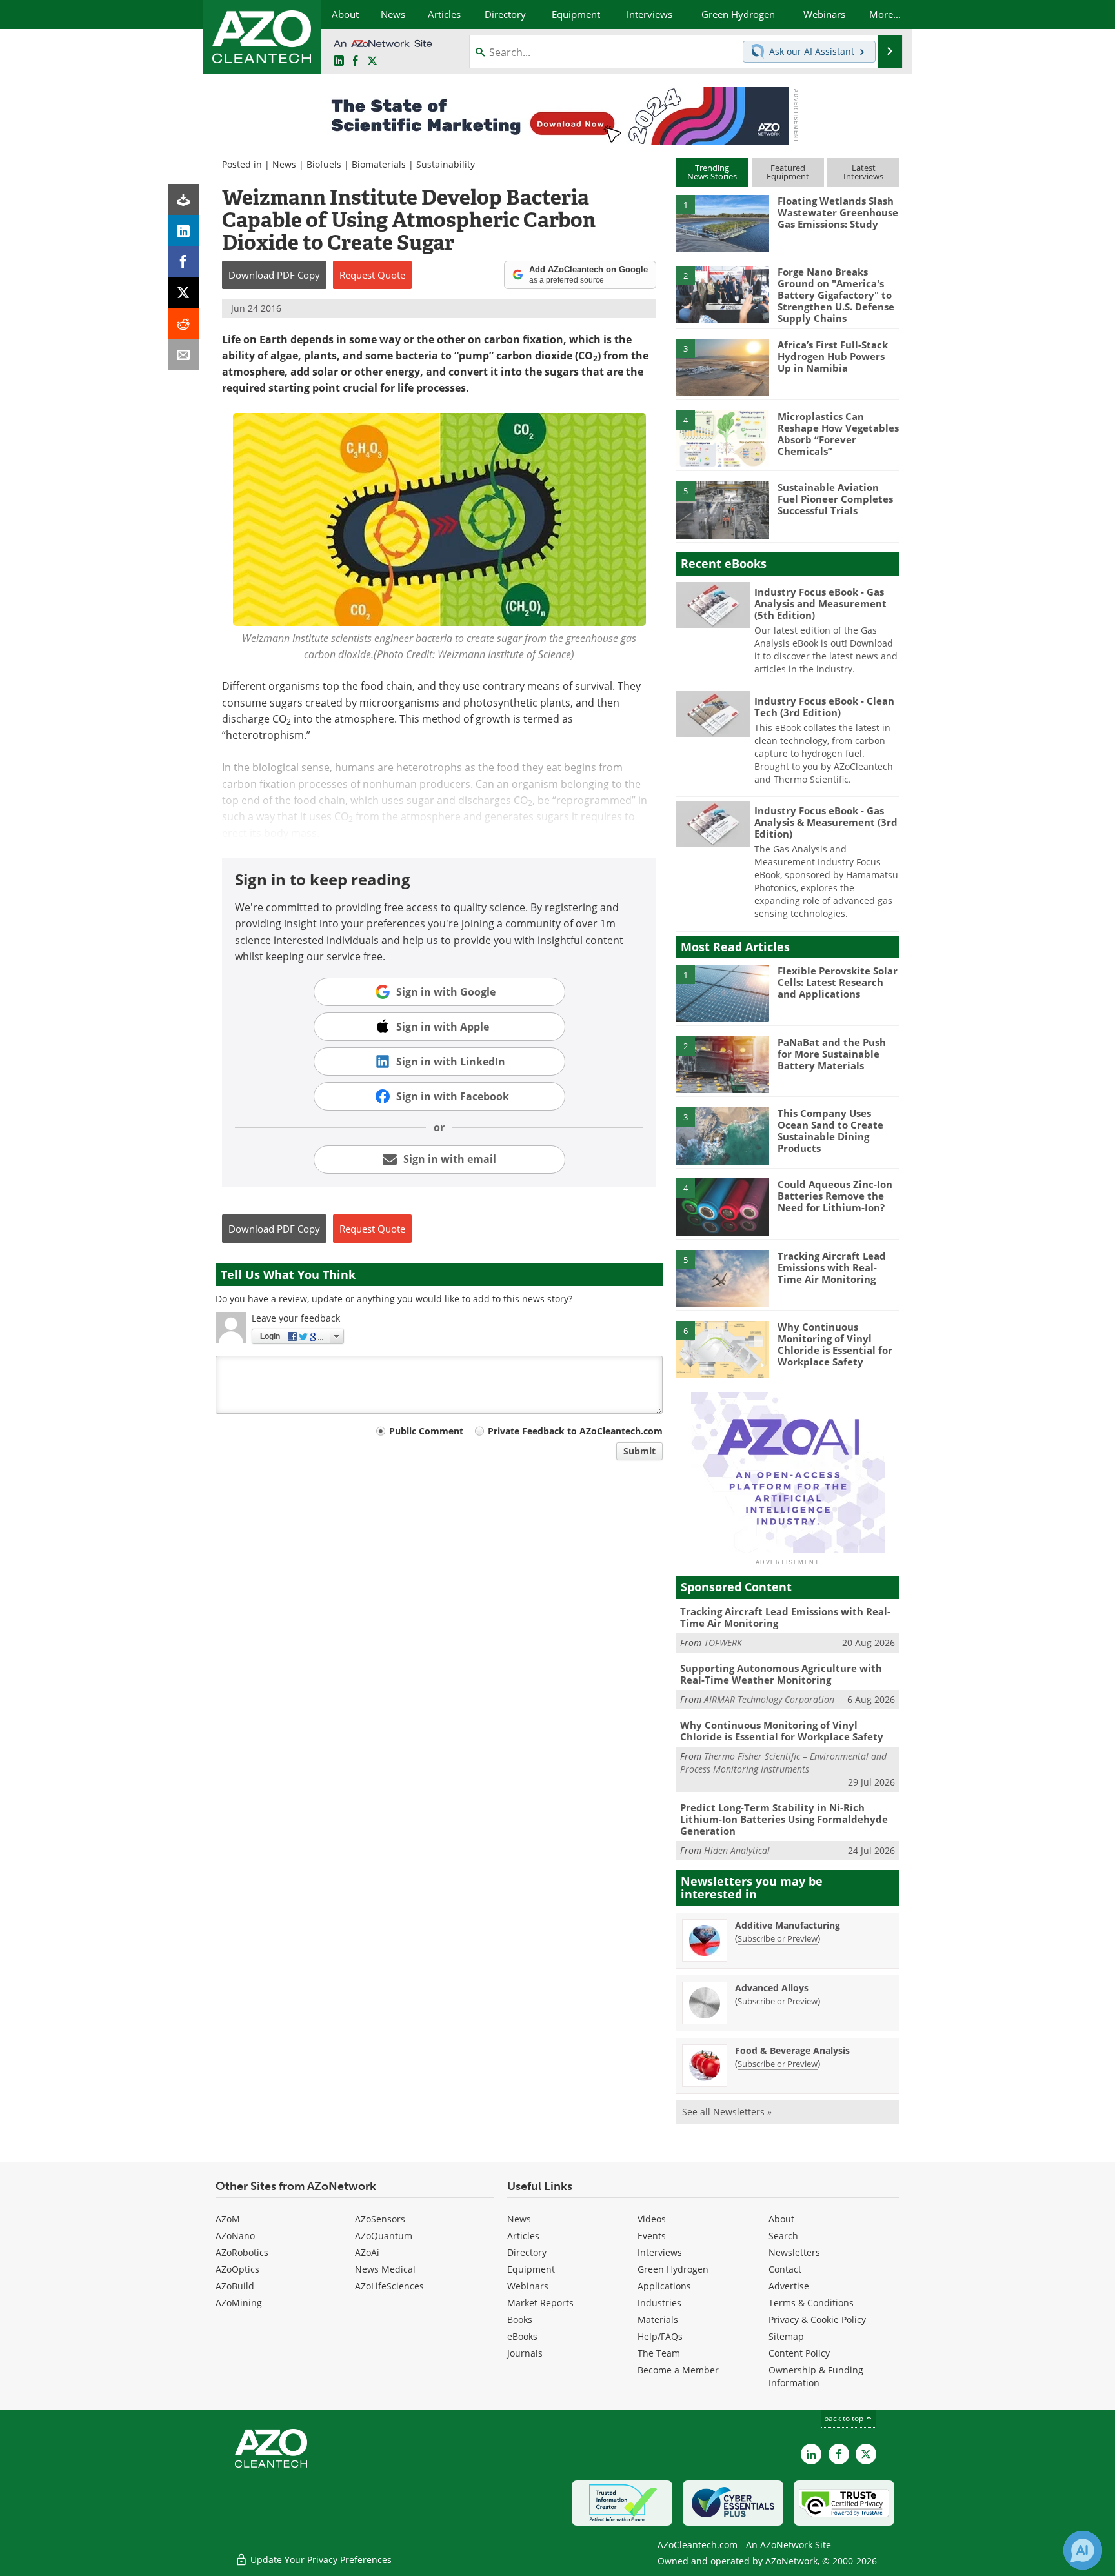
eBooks (522, 2336)
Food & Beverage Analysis (792, 2050)
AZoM (228, 2219)
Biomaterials (379, 164)
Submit (639, 1451)
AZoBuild (235, 2286)
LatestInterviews (863, 172)
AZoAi (367, 2252)
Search (783, 2236)
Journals (525, 2353)
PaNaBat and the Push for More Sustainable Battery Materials (832, 1054)
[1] (722, 223)
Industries (659, 2303)
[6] (722, 1349)
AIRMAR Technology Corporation (769, 1699)
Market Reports (540, 2303)
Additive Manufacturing (788, 1925)
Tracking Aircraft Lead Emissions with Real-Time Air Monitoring (832, 1267)
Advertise (789, 2286)
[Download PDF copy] (183, 199)
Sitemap (786, 2336)
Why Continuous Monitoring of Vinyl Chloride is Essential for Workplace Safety (835, 1344)
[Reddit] (183, 323)
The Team (659, 2353)
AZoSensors (380, 2219)
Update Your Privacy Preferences (320, 2560)
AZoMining (239, 2303)
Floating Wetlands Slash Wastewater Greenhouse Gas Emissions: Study (838, 212)
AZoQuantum (384, 2236)
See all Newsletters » (727, 2112)
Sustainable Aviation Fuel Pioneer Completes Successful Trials (835, 499)
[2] (722, 294)
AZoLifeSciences (389, 2286)
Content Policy (799, 2353)
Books (520, 2319)
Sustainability (446, 164)
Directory (527, 2252)
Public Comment (426, 1431)
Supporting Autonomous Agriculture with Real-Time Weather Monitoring (781, 1674)
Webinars (528, 2286)
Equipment (531, 2269)
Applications (664, 2286)
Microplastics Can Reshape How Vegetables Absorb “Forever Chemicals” (838, 434)
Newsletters (794, 2252)
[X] (183, 292)
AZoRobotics (242, 2252)
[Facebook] (183, 261)
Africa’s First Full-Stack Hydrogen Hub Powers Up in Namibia (833, 356)
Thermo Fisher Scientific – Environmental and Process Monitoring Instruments (783, 1763)
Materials (658, 2319)
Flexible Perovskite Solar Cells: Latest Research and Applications (838, 982)
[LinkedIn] (183, 230)
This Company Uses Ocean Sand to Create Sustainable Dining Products (830, 1131)
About (781, 2219)
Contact (785, 2269)
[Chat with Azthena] (1083, 2550)
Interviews (660, 2252)
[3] (722, 367)
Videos (652, 2219)
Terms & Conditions (811, 2303)
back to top (845, 2418)
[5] (722, 509)
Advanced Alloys (772, 1988)
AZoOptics (237, 2269)
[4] (722, 438)
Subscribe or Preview (778, 1938)
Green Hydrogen (673, 2269)
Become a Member (678, 2370)
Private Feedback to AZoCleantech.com (575, 1431)
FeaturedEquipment (788, 172)
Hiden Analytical (737, 1850)
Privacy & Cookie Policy (817, 2319)
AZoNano (235, 2236)
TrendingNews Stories (712, 172)
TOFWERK (723, 1643)
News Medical (385, 2269)
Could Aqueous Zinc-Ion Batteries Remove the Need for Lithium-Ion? (835, 1196)
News (284, 164)
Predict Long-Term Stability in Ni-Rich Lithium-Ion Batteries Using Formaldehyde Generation (784, 1819)
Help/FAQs (660, 2336)
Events (652, 2236)
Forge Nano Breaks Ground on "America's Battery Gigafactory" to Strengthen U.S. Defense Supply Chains (836, 295)
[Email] (183, 354)
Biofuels (324, 164)
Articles (523, 2236)
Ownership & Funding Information (816, 2376)
